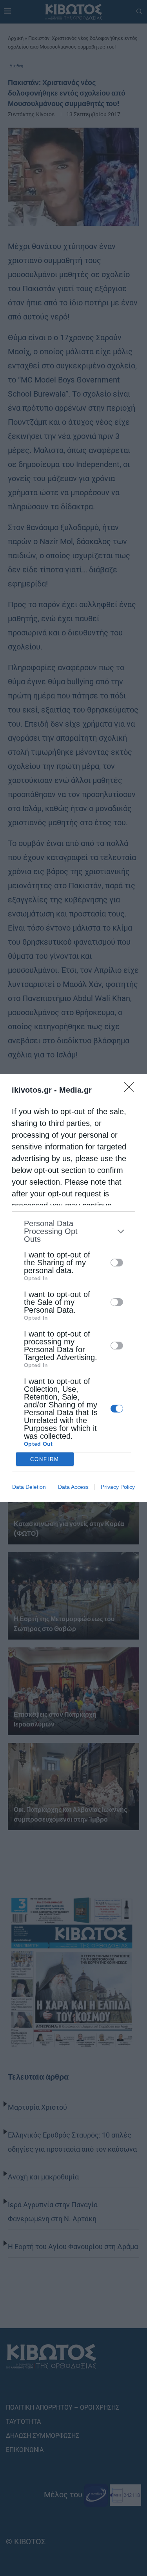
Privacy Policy (118, 1487)
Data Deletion (29, 1487)
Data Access (73, 1487)
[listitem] (73, 1231)
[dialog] (73, 1288)
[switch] (117, 1263)
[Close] (132, 1090)
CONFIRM (45, 1459)
